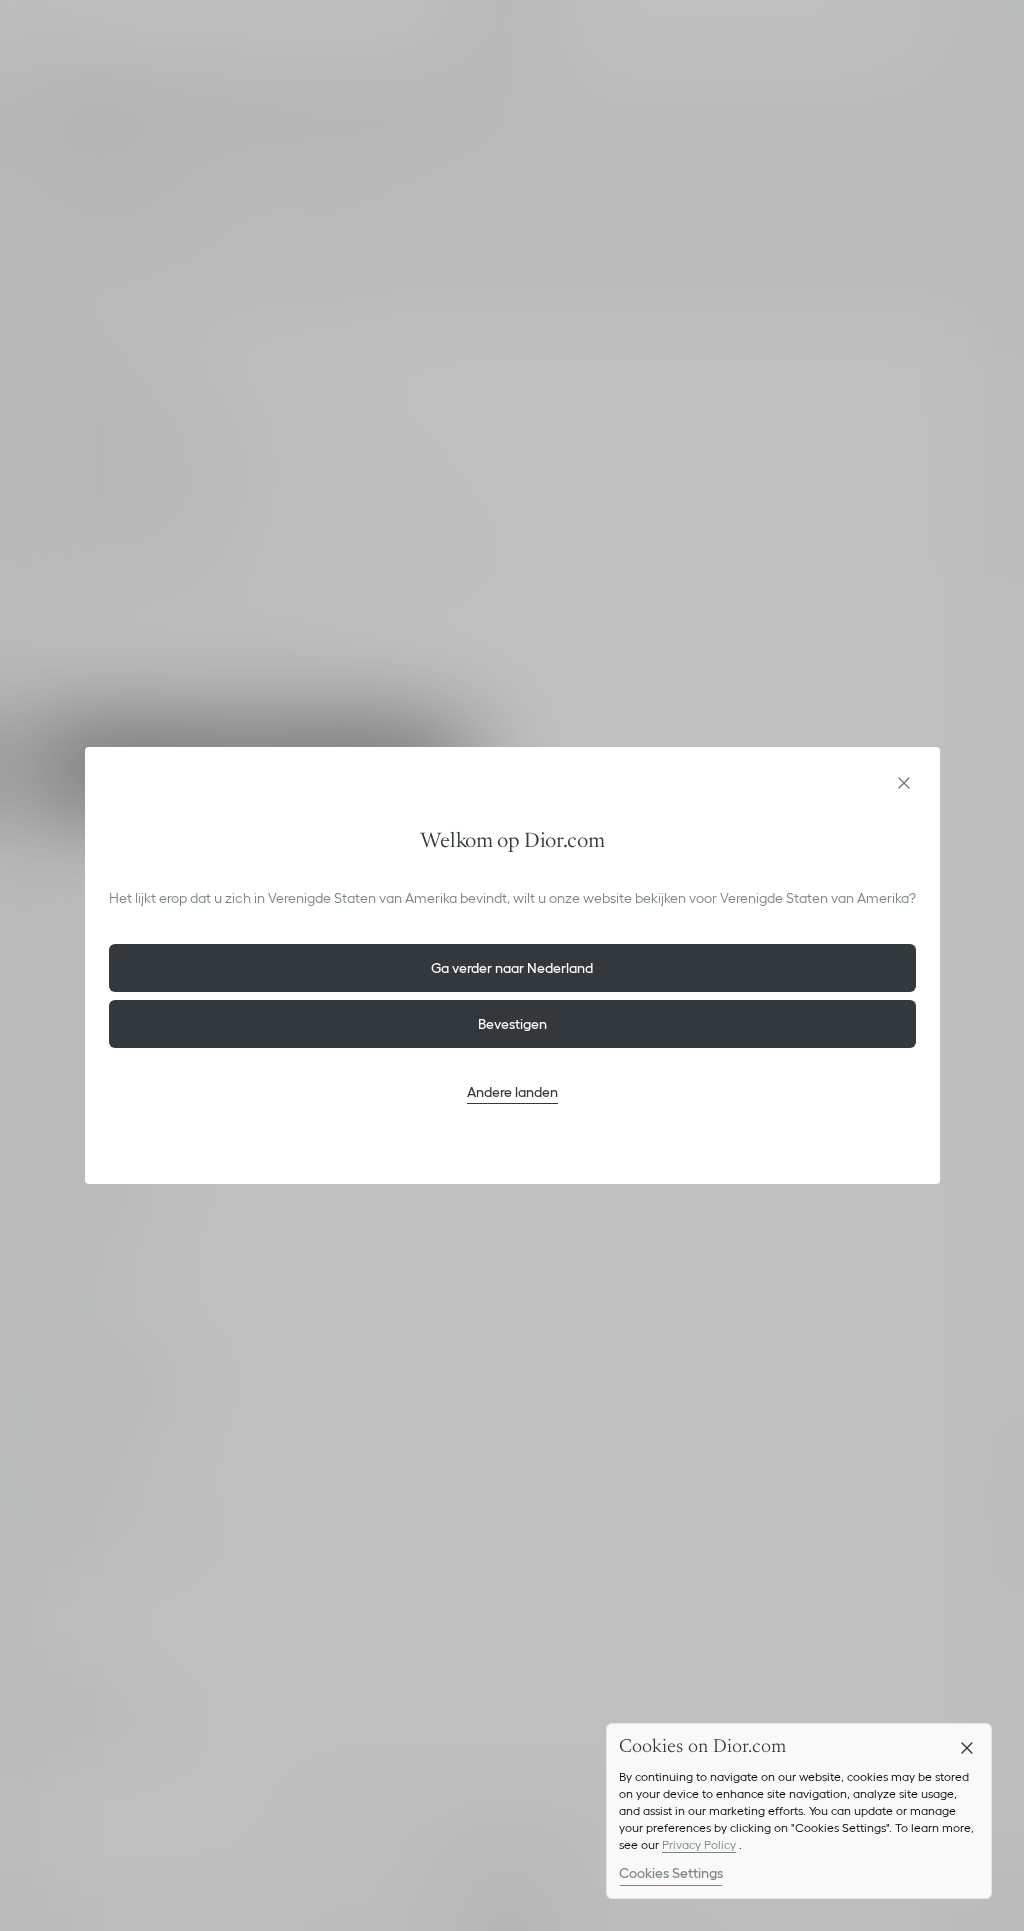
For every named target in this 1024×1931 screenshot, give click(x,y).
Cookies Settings (671, 1873)
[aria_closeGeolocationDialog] (904, 783)
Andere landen (512, 1092)
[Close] (967, 1748)
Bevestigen (512, 1024)
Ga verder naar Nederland (512, 968)
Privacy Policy (699, 1844)
